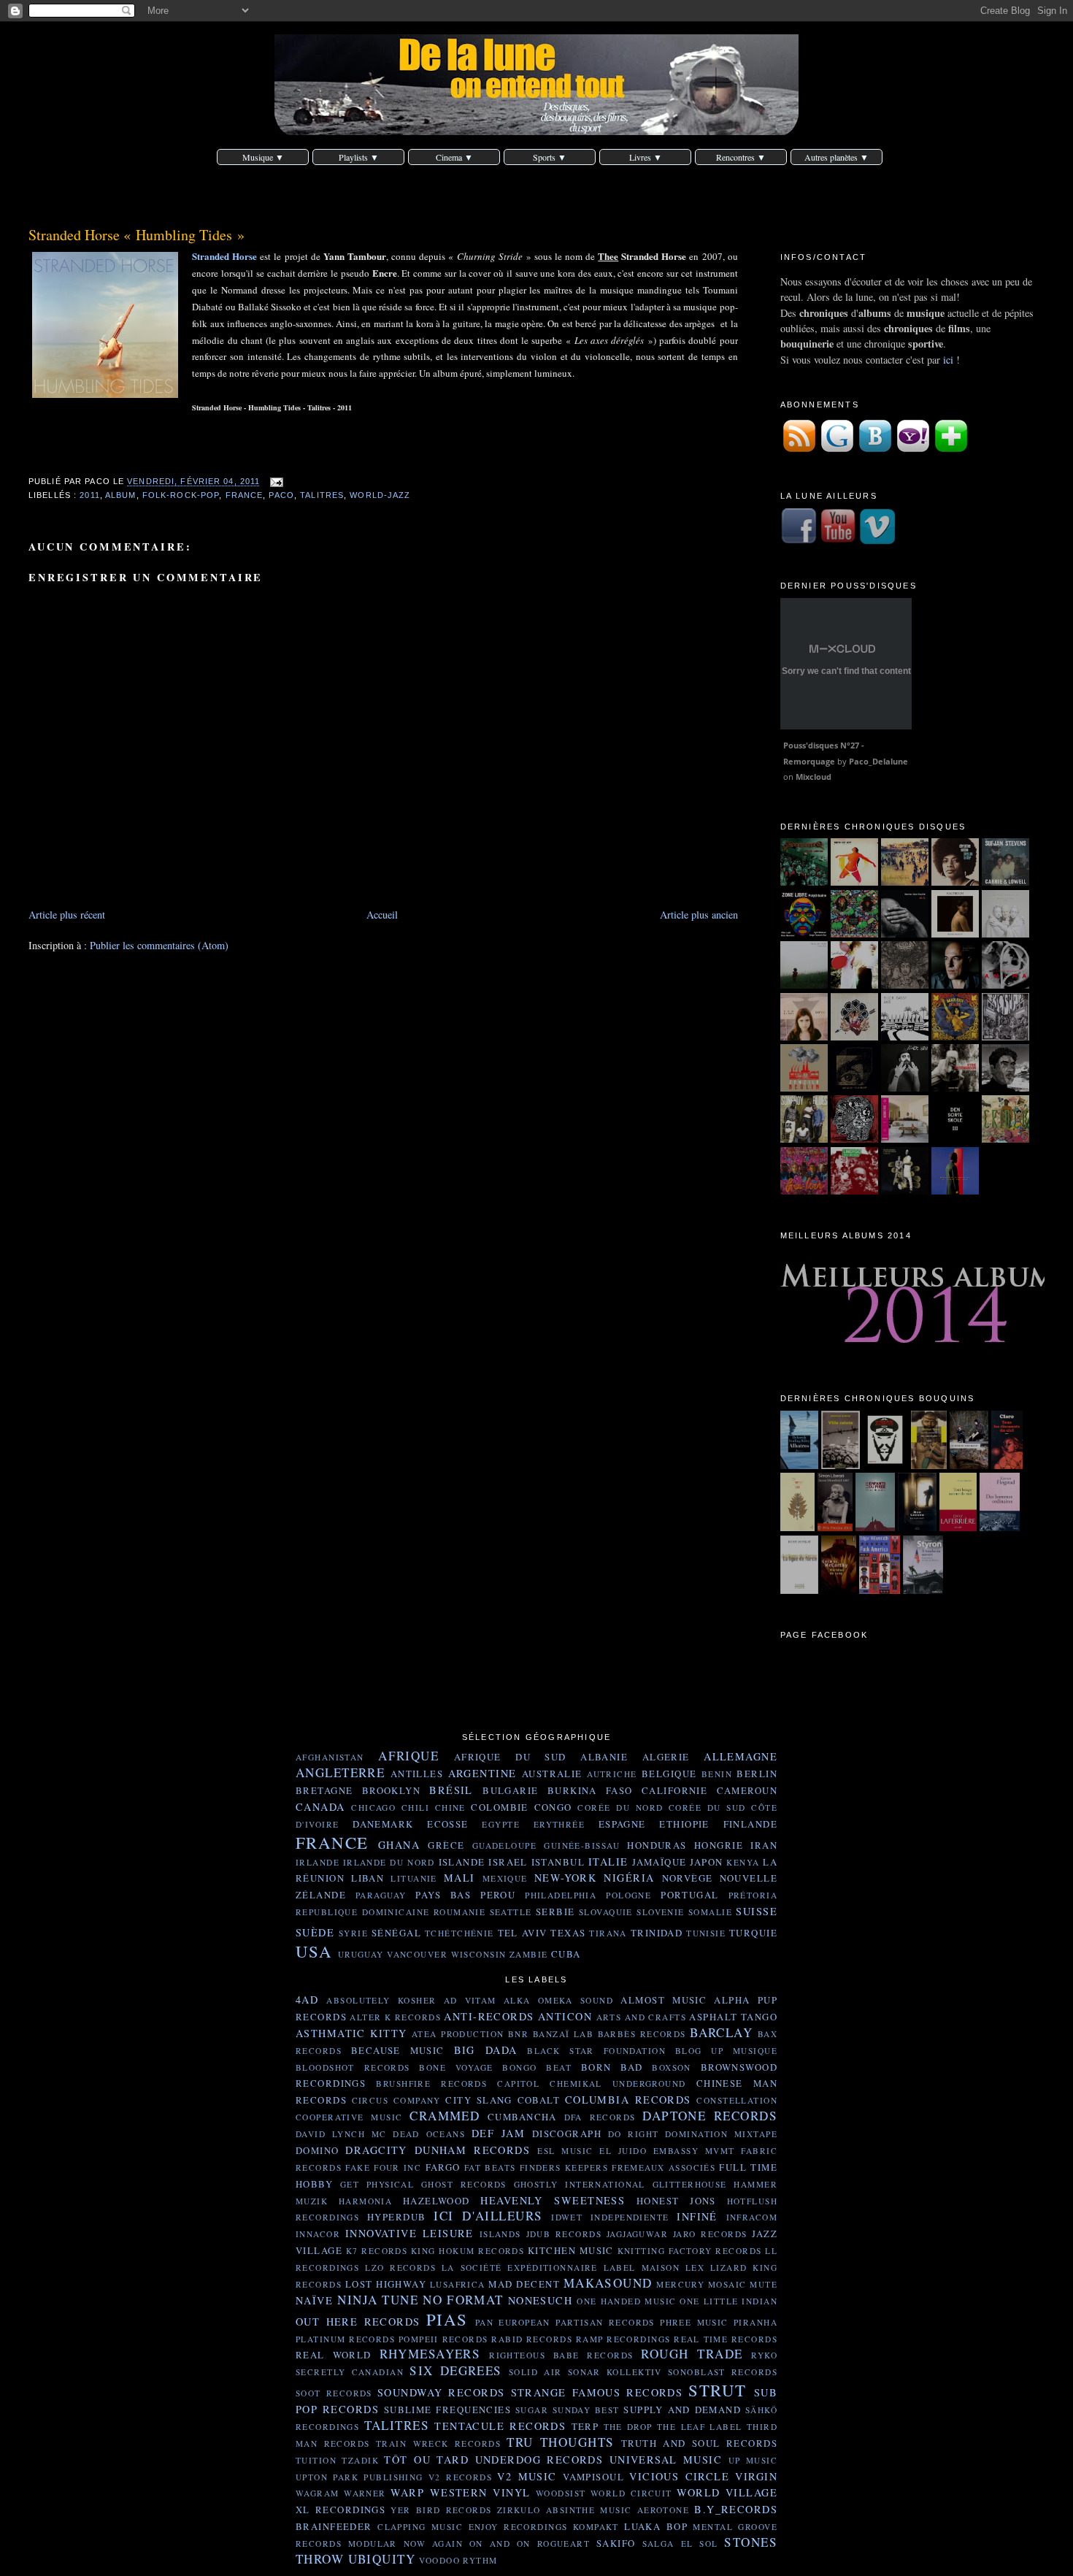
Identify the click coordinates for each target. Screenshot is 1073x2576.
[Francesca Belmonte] (1005, 985)
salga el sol (680, 2544)
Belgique (669, 1774)
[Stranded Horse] (905, 882)
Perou (498, 1895)
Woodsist (561, 2493)
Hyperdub (396, 2217)
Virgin (756, 2476)
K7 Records (377, 2251)
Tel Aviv (523, 1933)
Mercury (680, 2284)
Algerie (666, 1757)
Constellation (737, 2100)
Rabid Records (532, 2339)
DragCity (376, 2150)
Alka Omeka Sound (558, 2000)
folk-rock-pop (181, 495)
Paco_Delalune (878, 761)
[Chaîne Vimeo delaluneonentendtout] (877, 541)
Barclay (721, 2032)
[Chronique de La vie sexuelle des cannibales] (929, 1465)
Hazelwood (436, 2201)
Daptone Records (710, 2116)
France (245, 495)
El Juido (623, 2151)
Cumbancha (522, 2117)
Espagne (622, 1824)
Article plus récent (67, 915)
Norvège (688, 1878)
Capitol (518, 2084)
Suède (315, 1932)
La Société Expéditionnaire (520, 2268)
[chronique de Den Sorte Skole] (955, 1139)
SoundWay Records (441, 2392)
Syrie (353, 1933)
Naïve (314, 2300)
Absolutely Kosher (381, 2000)
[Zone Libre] (804, 934)
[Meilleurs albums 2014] (926, 1353)
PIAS (447, 2319)
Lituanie (414, 1878)
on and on (500, 2544)
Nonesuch (540, 2300)
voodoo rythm (458, 2560)
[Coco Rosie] (854, 985)
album (121, 495)
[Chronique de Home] (798, 1527)
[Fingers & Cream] (804, 985)
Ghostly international (580, 2184)
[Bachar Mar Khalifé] (905, 934)
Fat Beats (490, 2167)
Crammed (445, 2116)
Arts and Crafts (641, 2017)
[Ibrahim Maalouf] (955, 934)
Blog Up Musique (726, 2051)
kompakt (596, 2527)
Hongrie (719, 1845)
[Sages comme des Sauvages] (854, 934)
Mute (764, 2284)
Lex (695, 2268)
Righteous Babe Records (561, 2355)
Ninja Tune (378, 2300)
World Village (727, 2492)
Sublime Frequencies (447, 2410)
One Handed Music (626, 2301)
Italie (608, 1862)
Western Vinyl (480, 2492)
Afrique (408, 1756)
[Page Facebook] (799, 541)
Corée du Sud (707, 1808)
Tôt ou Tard (426, 2460)
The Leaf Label (700, 2427)
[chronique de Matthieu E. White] (905, 1139)
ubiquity (382, 2559)
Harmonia (365, 2201)
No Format (463, 2300)
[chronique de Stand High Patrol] (854, 1139)
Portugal (689, 1895)
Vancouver (417, 1954)
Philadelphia (561, 1895)
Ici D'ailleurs (488, 2216)
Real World (334, 2355)
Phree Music (694, 2322)
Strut (717, 2390)
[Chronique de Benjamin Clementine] (955, 1191)
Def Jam (498, 2133)
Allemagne (741, 1756)
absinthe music (589, 2510)
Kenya (743, 1862)
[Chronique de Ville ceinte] (841, 1465)
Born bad (612, 2067)
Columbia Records (628, 2100)
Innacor (318, 2234)
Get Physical (377, 2184)
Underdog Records (539, 2460)
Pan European (513, 2322)
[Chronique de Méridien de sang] (839, 1590)
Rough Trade (692, 2354)
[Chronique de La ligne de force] (799, 1590)
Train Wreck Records (438, 2443)
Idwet (567, 2217)
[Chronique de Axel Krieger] (1005, 1088)
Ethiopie (684, 1824)
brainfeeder (334, 2526)
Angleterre (340, 1772)
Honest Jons (676, 2201)
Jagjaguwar (637, 2234)
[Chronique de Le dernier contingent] (969, 1465)
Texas (568, 1933)
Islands (500, 2234)
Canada (320, 1807)
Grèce (446, 1845)
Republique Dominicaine (362, 1912)
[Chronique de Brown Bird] (854, 1036)
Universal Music (666, 2460)
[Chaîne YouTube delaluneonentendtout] (838, 541)
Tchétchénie (459, 1933)
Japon (706, 1862)
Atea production (458, 2034)
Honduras (657, 1845)
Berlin (757, 1774)
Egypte (501, 1824)
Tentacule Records (500, 2426)
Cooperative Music (349, 2117)
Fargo (443, 2167)
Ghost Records (464, 2184)
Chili (415, 1808)
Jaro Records (710, 2234)
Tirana (608, 1933)
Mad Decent (524, 2284)
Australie (552, 1774)
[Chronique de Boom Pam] (955, 1036)
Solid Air (535, 2372)
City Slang (478, 2100)
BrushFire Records (431, 2084)
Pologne (628, 1895)
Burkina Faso (590, 1790)
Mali (459, 1878)
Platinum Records (345, 2339)
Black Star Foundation (596, 2051)
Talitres (322, 495)
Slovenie (660, 1912)
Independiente (630, 2217)
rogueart (564, 2544)
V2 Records (460, 2477)
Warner (365, 2493)
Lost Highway (386, 2284)
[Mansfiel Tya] (1005, 934)
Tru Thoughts (560, 2442)
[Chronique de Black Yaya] (905, 1088)
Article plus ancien (699, 915)
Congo (553, 1807)
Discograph (567, 2134)
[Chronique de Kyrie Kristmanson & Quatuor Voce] (955, 1088)
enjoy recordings (518, 2527)
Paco (281, 495)
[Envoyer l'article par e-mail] (274, 482)
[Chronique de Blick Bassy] (905, 1036)
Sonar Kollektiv (615, 2372)
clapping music (420, 2527)
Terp (585, 2426)
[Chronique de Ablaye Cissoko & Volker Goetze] (905, 1191)
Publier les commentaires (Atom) (159, 945)
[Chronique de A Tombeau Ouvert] (923, 1590)
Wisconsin (479, 1954)
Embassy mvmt (694, 2151)
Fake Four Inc (383, 2167)
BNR (518, 2034)
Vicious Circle (679, 2476)
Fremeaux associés (664, 2167)
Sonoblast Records (723, 2372)
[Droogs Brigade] (804, 882)
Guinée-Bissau (582, 1845)
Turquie (753, 1933)
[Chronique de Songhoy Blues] (804, 1139)
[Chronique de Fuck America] (880, 1590)
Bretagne (324, 1790)
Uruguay (361, 1954)
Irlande (318, 1862)
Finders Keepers (564, 2167)
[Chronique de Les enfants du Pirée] (875, 1527)
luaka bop (656, 2526)
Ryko (764, 2355)
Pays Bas (443, 1895)
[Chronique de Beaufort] (917, 1527)
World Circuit (631, 2493)
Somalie (710, 1912)
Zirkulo (519, 2510)
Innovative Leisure (409, 2233)
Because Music (398, 2050)
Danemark (383, 1824)
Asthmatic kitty (351, 2033)
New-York (565, 1878)
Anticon (565, 2016)
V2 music (527, 2476)
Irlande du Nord (389, 1862)
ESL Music (565, 2151)
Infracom (752, 2217)
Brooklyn (391, 1790)
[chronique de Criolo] (1005, 1139)
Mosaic (727, 2284)
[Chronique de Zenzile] (804, 1088)
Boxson (672, 2067)
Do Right (634, 2134)
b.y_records (736, 2509)
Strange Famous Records (597, 2392)
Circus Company (396, 2100)
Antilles (417, 1774)
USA (314, 1951)
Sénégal (396, 1933)
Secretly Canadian (350, 2372)
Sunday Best (586, 2410)
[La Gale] (905, 985)
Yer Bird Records (441, 2510)
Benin (717, 1774)
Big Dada (486, 2050)
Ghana (399, 1845)
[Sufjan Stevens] (1005, 882)
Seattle (511, 1912)
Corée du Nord (620, 1808)
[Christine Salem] (955, 882)
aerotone (663, 2510)
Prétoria (753, 1895)
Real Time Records (726, 2339)
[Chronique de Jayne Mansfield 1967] (835, 1527)
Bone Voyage (456, 2067)
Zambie (529, 1954)
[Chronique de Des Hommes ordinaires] (1000, 1527)
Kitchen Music (571, 2250)
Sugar (532, 2410)
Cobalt (539, 2100)
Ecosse (448, 1824)
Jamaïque (659, 1862)
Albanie (604, 1757)
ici (948, 360)
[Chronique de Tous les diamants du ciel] (1007, 1465)
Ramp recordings (623, 2339)
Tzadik (360, 2460)
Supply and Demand (682, 2410)
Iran (764, 1845)
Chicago (373, 1808)
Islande (462, 1862)
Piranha (755, 2322)
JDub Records (564, 2234)
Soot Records (334, 2393)
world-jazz (380, 495)
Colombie (499, 1807)
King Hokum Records (468, 2251)
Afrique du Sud (510, 1757)
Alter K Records (395, 2017)
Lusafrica (458, 2284)
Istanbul (558, 1862)
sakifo (616, 2543)
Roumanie (459, 1912)
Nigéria (629, 1878)
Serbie (555, 1912)
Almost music (664, 2000)
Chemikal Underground (618, 2084)
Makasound (608, 2283)
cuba (566, 1954)
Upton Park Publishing (359, 2477)
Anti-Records (489, 2016)
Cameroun (747, 1790)
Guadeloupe (504, 1845)
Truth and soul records (699, 2443)
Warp (407, 2492)
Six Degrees (455, 2370)
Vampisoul (593, 2477)
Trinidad (657, 1933)
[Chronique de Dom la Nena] (804, 1036)
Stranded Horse (224, 256)
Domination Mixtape (721, 2134)
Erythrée (559, 1824)
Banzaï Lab (563, 2034)
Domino (318, 2150)
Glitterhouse (690, 2184)
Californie (674, 1790)
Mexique (505, 1878)
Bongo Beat (537, 2067)
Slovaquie (606, 1912)
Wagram (318, 2493)
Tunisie (706, 1933)
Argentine (482, 1773)
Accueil (382, 915)
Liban (368, 1878)
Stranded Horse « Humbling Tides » (136, 235)
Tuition (316, 2460)
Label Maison (642, 2268)
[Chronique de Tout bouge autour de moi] (958, 1527)
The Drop (628, 2427)
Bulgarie (510, 1790)
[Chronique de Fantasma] (804, 1191)
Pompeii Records (443, 2339)
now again (433, 2544)
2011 (89, 495)
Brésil (451, 1790)
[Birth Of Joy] (854, 882)
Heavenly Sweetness (553, 2200)
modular (373, 2544)
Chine (450, 1808)
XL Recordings (341, 2510)
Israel (508, 1862)
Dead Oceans (429, 2134)
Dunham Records (472, 2150)
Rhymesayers (430, 2354)
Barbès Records (642, 2034)
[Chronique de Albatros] (800, 1465)
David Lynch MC (341, 2134)
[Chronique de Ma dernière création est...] (885, 1465)
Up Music (753, 2460)
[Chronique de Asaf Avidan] (854, 1088)
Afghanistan (330, 1757)
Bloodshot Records (353, 2067)
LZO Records (400, 2268)
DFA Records (600, 2117)
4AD (307, 2000)
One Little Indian (728, 2301)
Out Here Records (358, 2322)
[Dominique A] (955, 985)
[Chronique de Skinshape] (1005, 1036)
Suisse (757, 1911)
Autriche (612, 1774)
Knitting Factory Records (690, 2251)
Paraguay (381, 1895)
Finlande (750, 1824)
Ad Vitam (470, 2000)
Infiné (697, 2216)
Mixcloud (814, 777)
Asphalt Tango (733, 2017)
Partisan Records (605, 2322)
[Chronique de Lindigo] (854, 1191)
